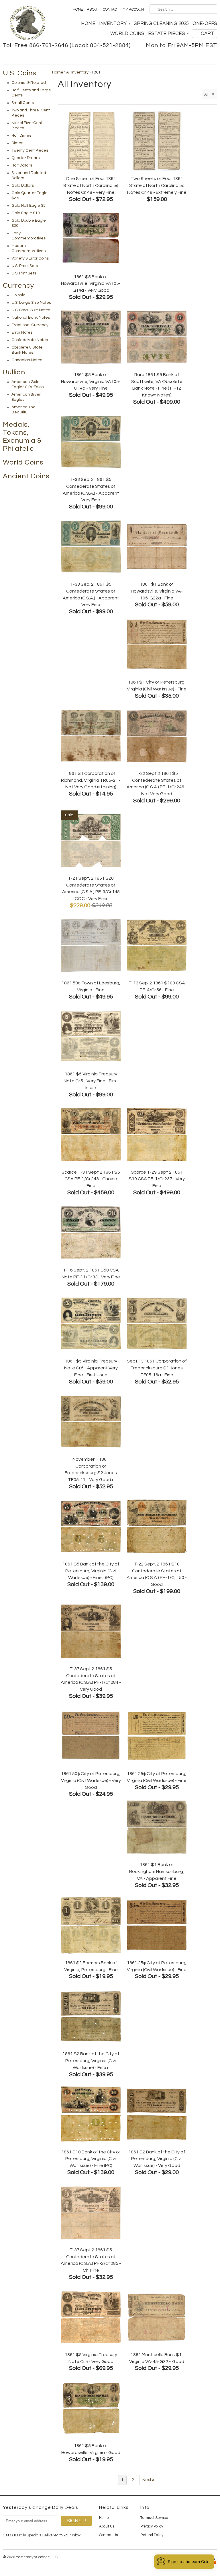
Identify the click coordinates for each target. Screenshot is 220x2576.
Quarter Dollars (25, 158)
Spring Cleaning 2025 (161, 24)
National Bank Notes (31, 318)
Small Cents (23, 103)
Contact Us (108, 2535)
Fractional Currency (30, 325)
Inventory (115, 24)
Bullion (14, 372)
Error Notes (22, 332)
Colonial (19, 295)
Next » (148, 2480)
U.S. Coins (20, 73)
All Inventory (77, 72)
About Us (107, 2526)
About (93, 9)
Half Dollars (22, 165)
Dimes (17, 143)
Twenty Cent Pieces (30, 150)
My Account (134, 9)
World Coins (127, 34)
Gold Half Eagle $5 (29, 206)
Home (78, 9)
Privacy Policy (152, 2526)
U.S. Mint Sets (24, 273)
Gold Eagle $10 (26, 213)
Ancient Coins (26, 476)
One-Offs (205, 24)
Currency (18, 286)
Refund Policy (152, 2535)
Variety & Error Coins (30, 258)
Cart (207, 34)
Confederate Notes (30, 340)
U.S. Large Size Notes (31, 303)
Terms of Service (154, 2518)
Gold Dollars (23, 185)
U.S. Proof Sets (25, 266)
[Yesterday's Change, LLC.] (27, 24)
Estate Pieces (168, 34)
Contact (111, 9)
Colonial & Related (29, 83)
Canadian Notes (27, 360)
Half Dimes (21, 136)
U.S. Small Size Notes (31, 310)
